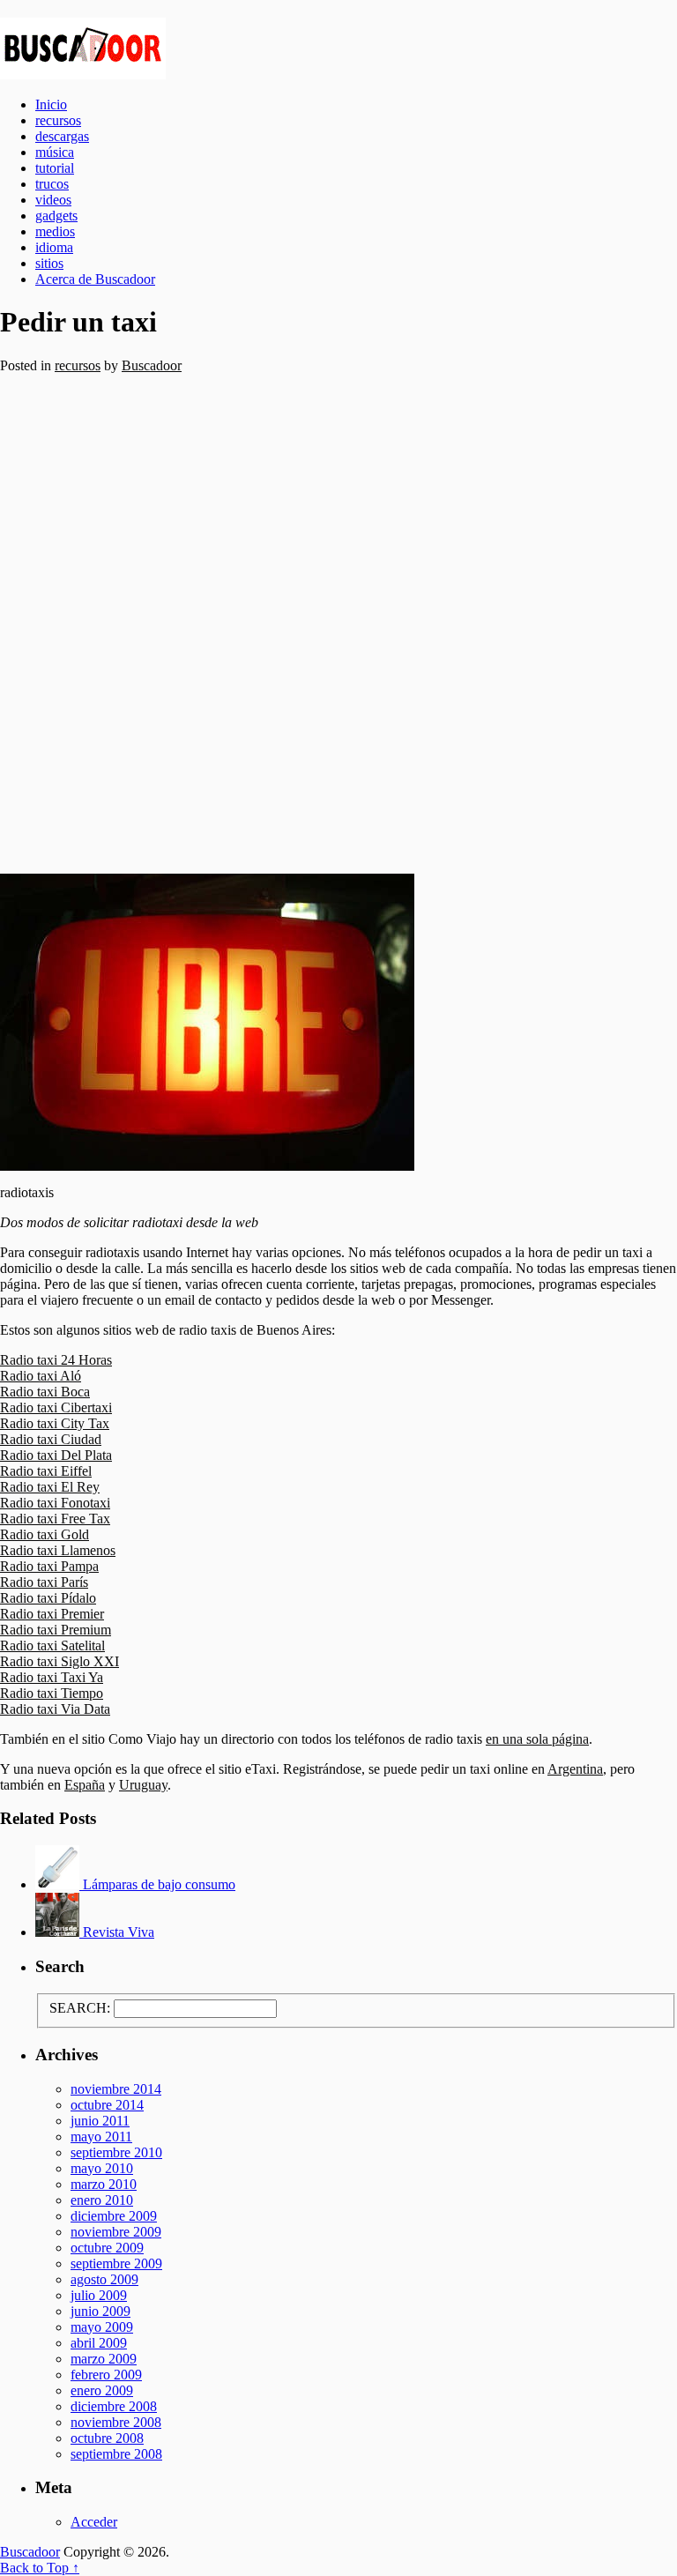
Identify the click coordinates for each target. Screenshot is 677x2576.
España (85, 1785)
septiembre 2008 (116, 2454)
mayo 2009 (102, 2327)
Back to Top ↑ (40, 2568)
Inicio (51, 104)
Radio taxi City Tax (55, 1423)
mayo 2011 (101, 2137)
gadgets (56, 216)
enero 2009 (102, 2390)
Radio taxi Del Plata (56, 1455)
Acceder (94, 2522)
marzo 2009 (104, 2359)
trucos (52, 184)
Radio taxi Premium (56, 1630)
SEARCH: (80, 2008)
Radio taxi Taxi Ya (52, 1677)
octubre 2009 (107, 2248)
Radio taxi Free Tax (55, 1519)
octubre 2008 (107, 2438)
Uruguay (143, 1785)
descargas (62, 136)
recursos (58, 120)
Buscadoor (338, 48)
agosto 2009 (104, 2279)
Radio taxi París (44, 1582)
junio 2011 (100, 2121)
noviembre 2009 (116, 2232)
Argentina (575, 1769)
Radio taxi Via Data (55, 1709)
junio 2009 (100, 2311)
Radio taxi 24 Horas (56, 1360)
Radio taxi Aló (41, 1376)
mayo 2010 (102, 2168)
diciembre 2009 (114, 2216)
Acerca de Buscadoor (95, 279)
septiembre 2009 (116, 2263)
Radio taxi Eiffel (46, 1471)
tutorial (55, 168)
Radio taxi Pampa (49, 1566)
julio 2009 (99, 2295)
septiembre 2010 (116, 2152)
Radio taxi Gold (45, 1534)
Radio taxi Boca (45, 1392)
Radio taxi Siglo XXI (60, 1661)
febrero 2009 (106, 2375)
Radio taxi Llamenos (58, 1550)
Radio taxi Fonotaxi (55, 1503)
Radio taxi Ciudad (51, 1439)
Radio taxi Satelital (52, 1645)
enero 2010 (102, 2200)
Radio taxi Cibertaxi (56, 1407)
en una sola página (537, 1739)
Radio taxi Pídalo (48, 1598)
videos (53, 200)
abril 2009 (99, 2343)
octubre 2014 (107, 2105)
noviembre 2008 (116, 2422)
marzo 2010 (104, 2184)
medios (55, 231)
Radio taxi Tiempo (52, 1693)
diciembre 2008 (114, 2406)
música (55, 152)
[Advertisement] (338, 624)
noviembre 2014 (116, 2089)
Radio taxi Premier (52, 1614)
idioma (54, 247)
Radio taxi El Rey (50, 1487)
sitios (49, 263)
